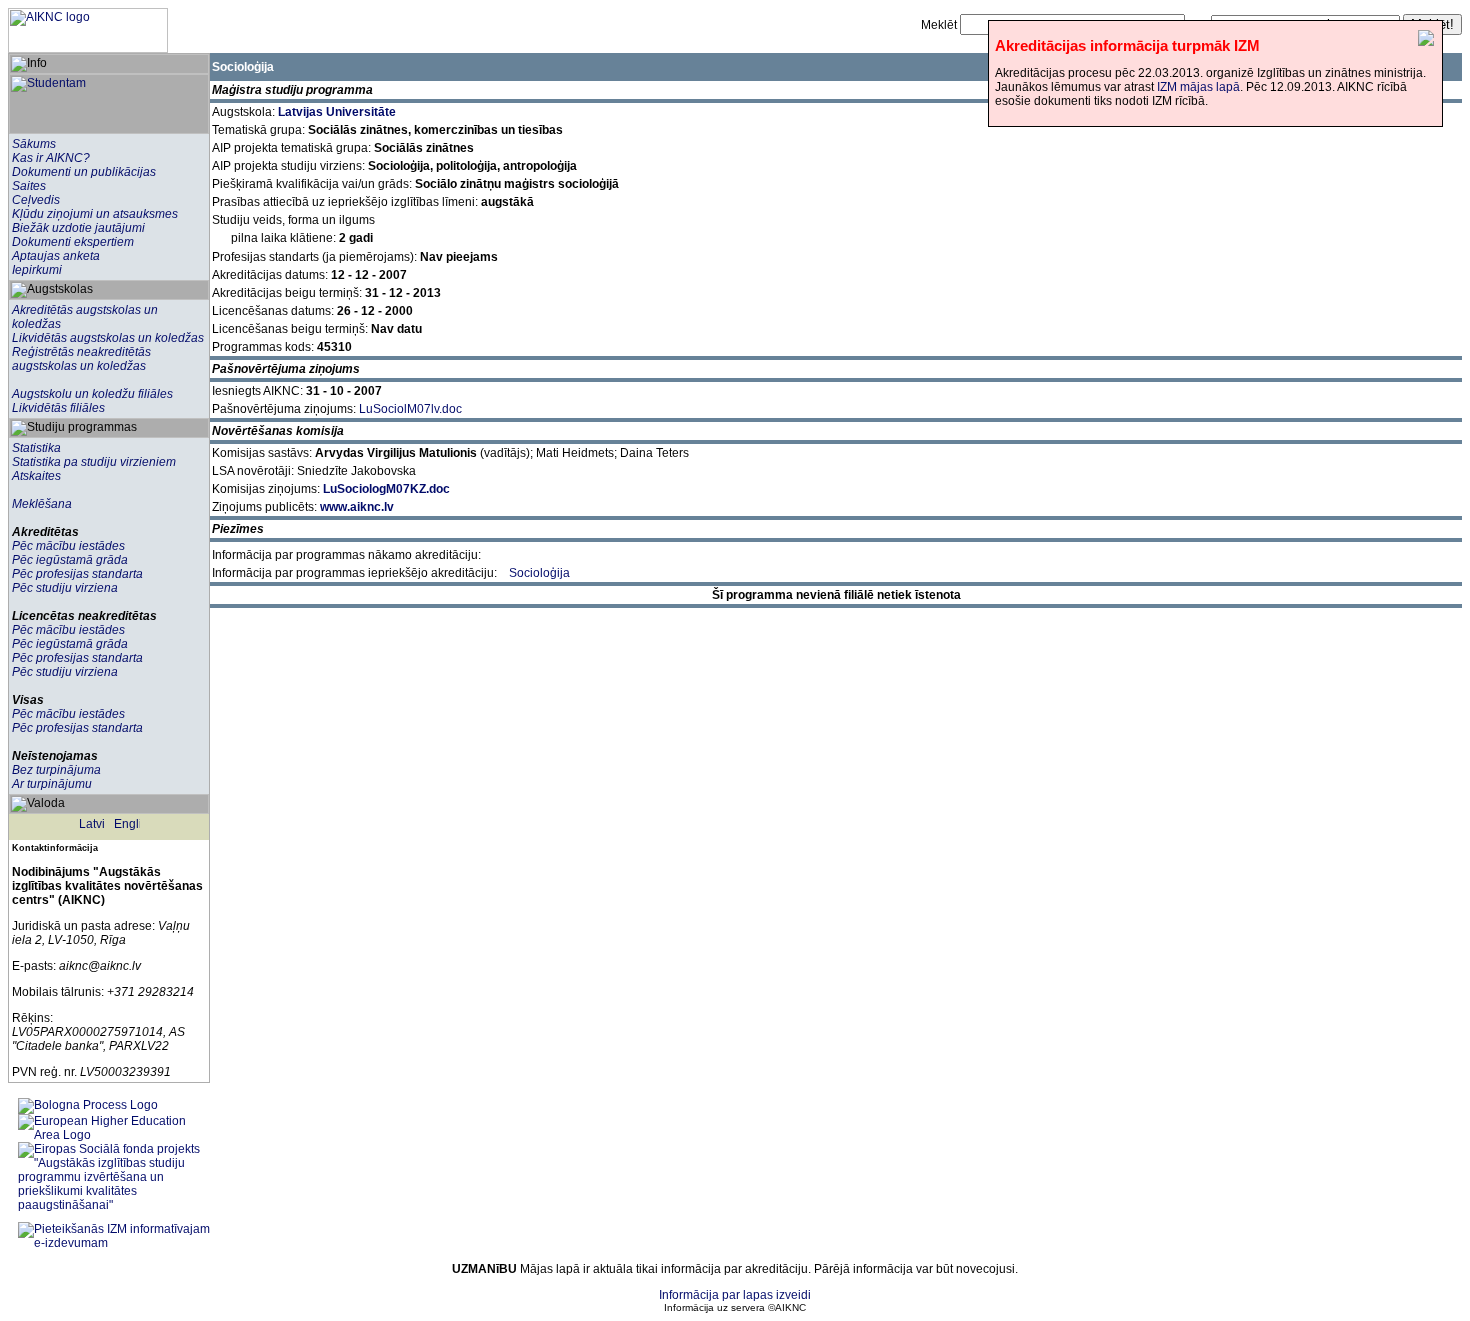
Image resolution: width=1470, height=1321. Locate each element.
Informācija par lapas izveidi (735, 1295)
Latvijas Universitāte (337, 112)
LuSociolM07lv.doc (410, 409)
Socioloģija (539, 573)
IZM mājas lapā (1198, 87)
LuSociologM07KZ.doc (386, 489)
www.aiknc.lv (357, 507)
